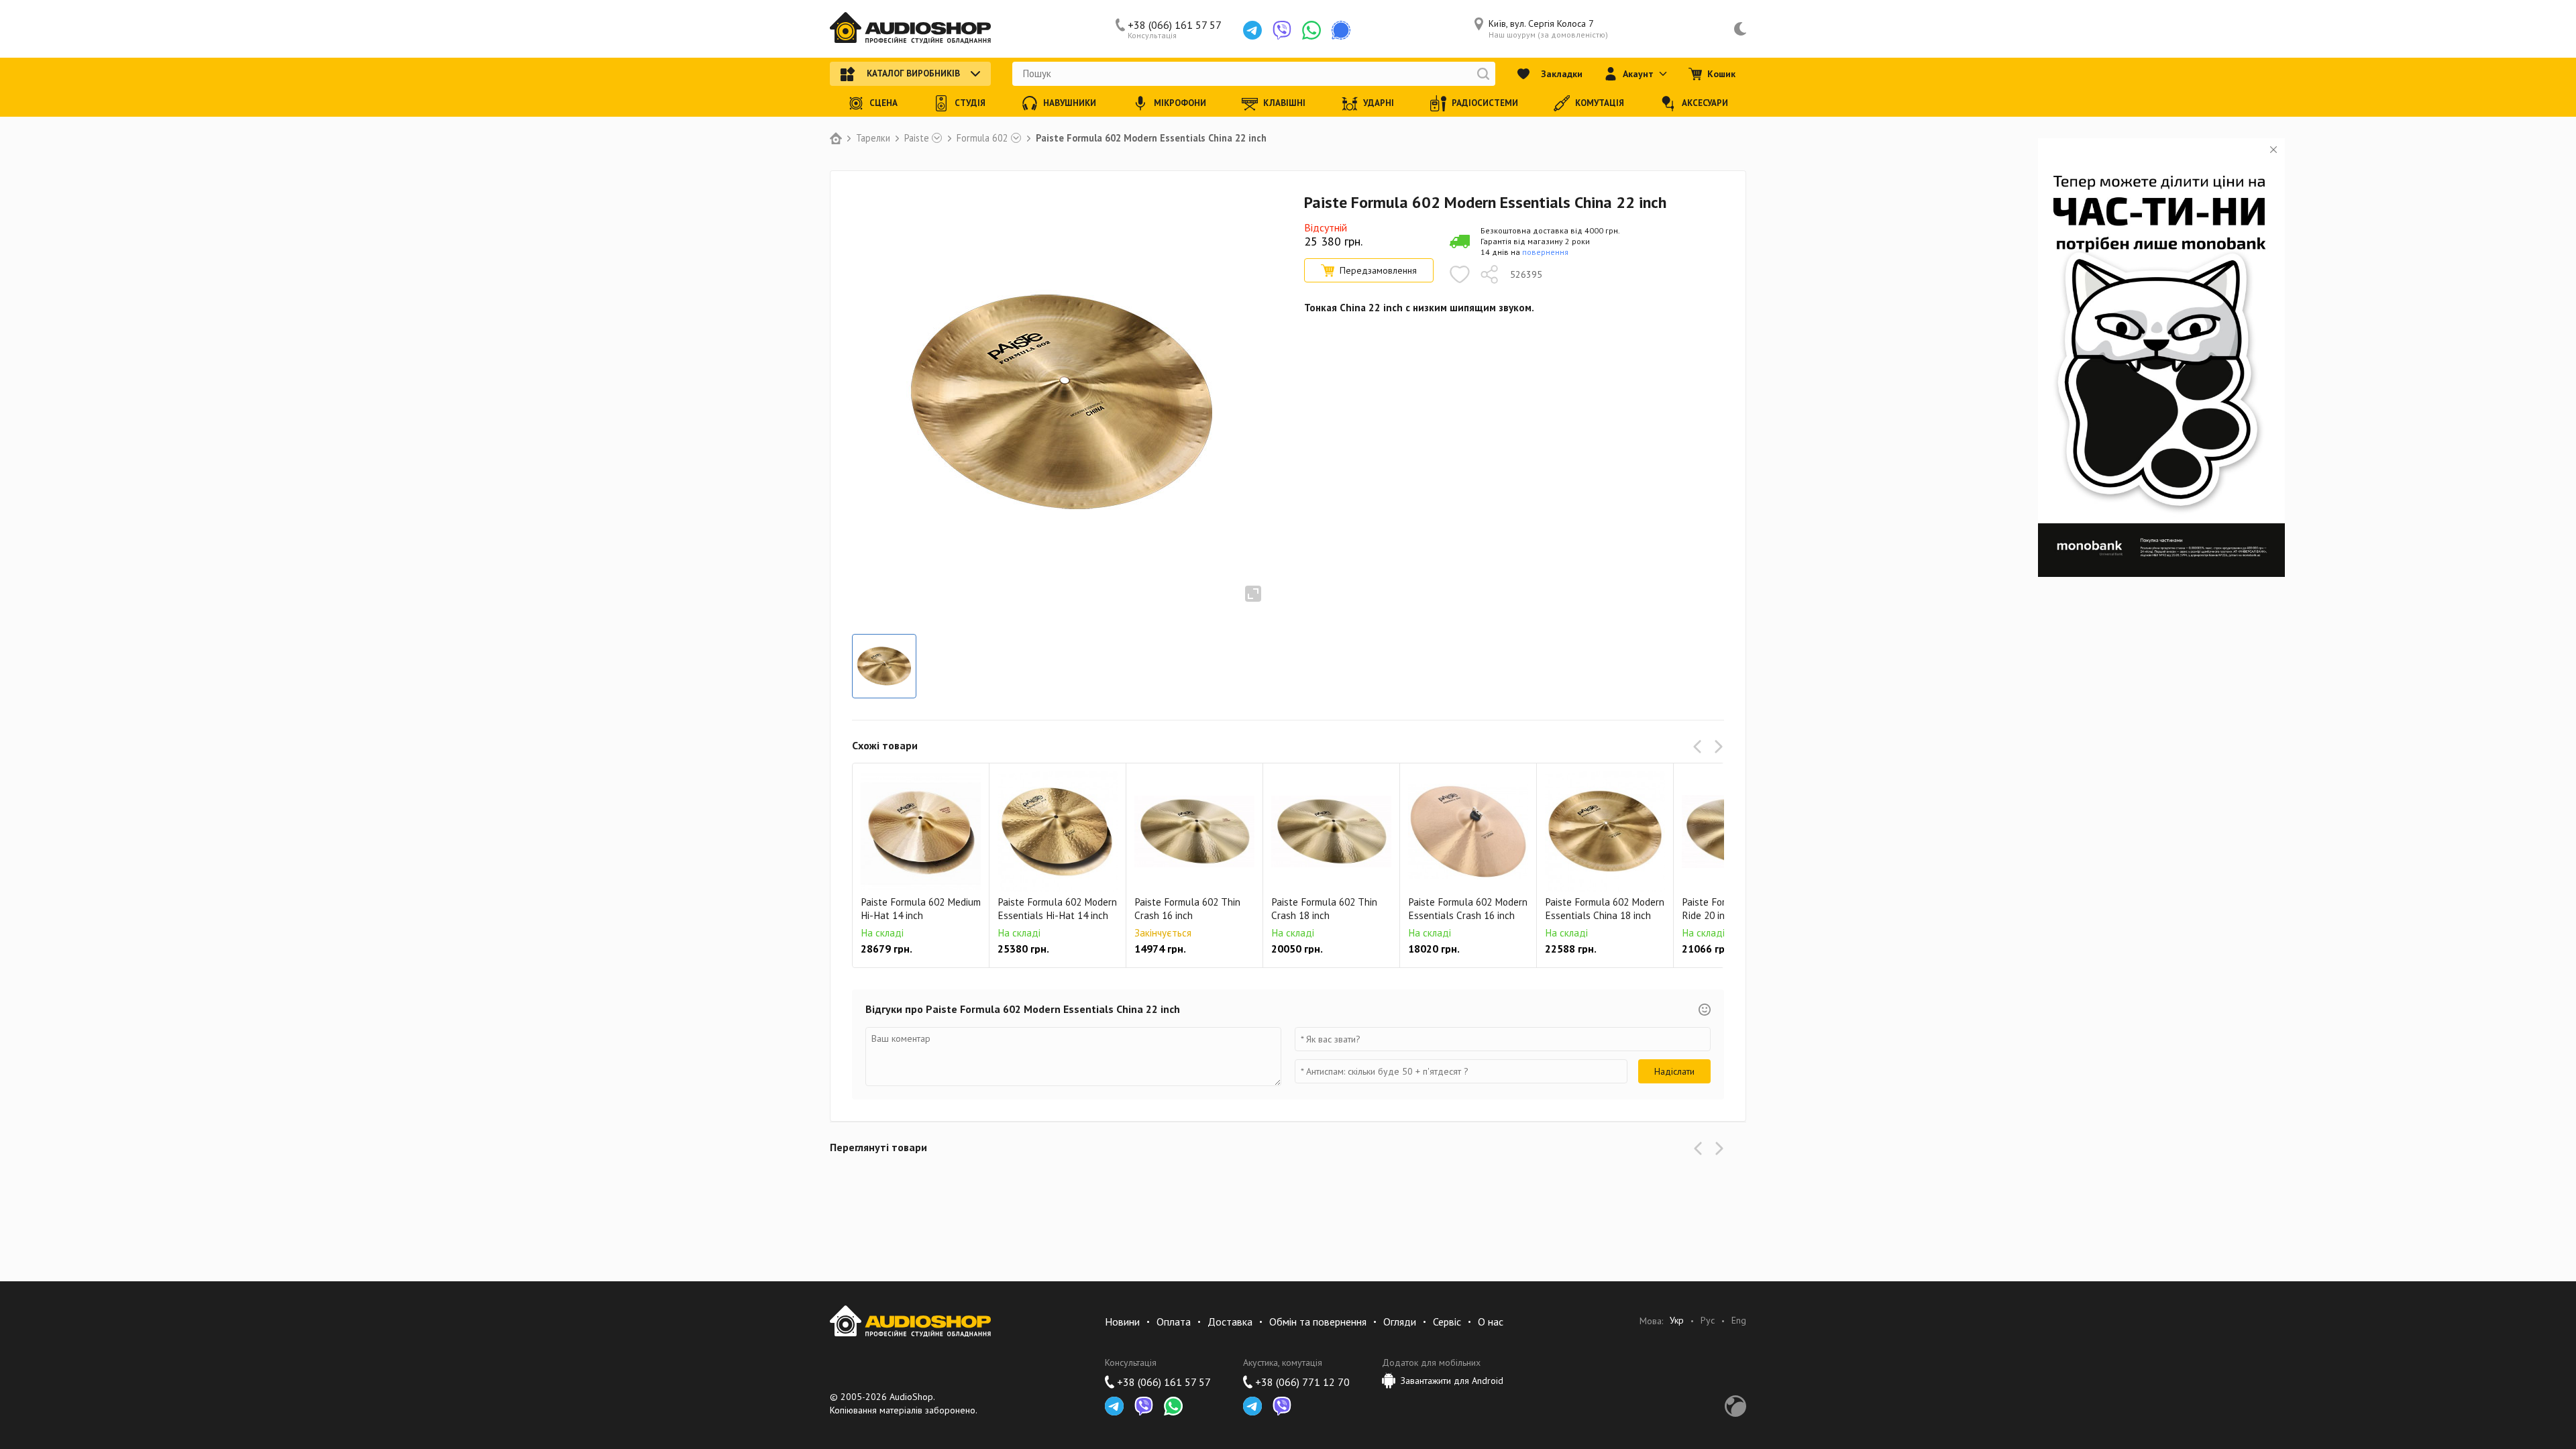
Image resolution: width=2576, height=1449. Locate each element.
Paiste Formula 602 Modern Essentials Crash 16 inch (1468, 909)
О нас (1491, 1322)
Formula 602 (982, 138)
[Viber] (1282, 30)
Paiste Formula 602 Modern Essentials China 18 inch (1605, 909)
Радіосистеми (1485, 103)
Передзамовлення (1378, 270)
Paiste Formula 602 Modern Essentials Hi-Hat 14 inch (1057, 909)
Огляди (1400, 1322)
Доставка (1230, 1322)
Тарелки (873, 138)
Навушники (1070, 103)
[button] (1700, 747)
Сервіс (1447, 1322)
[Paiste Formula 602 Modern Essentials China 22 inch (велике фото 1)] (884, 666)
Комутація (1600, 103)
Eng (1739, 1321)
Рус (1708, 1321)
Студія (970, 103)
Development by (1735, 1406)
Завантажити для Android (1452, 1381)
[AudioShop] (910, 29)
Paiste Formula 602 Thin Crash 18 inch (1324, 909)
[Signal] (1341, 30)
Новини (1122, 1322)
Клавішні (1284, 103)
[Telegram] (1252, 30)
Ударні (1379, 103)
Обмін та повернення (1318, 1322)
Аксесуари (1705, 103)
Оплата (1174, 1322)
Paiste (917, 138)
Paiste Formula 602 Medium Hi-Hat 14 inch (921, 909)
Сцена (883, 103)
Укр (1677, 1321)
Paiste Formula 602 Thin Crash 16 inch (1187, 909)
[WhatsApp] (1311, 30)
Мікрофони (1180, 103)
